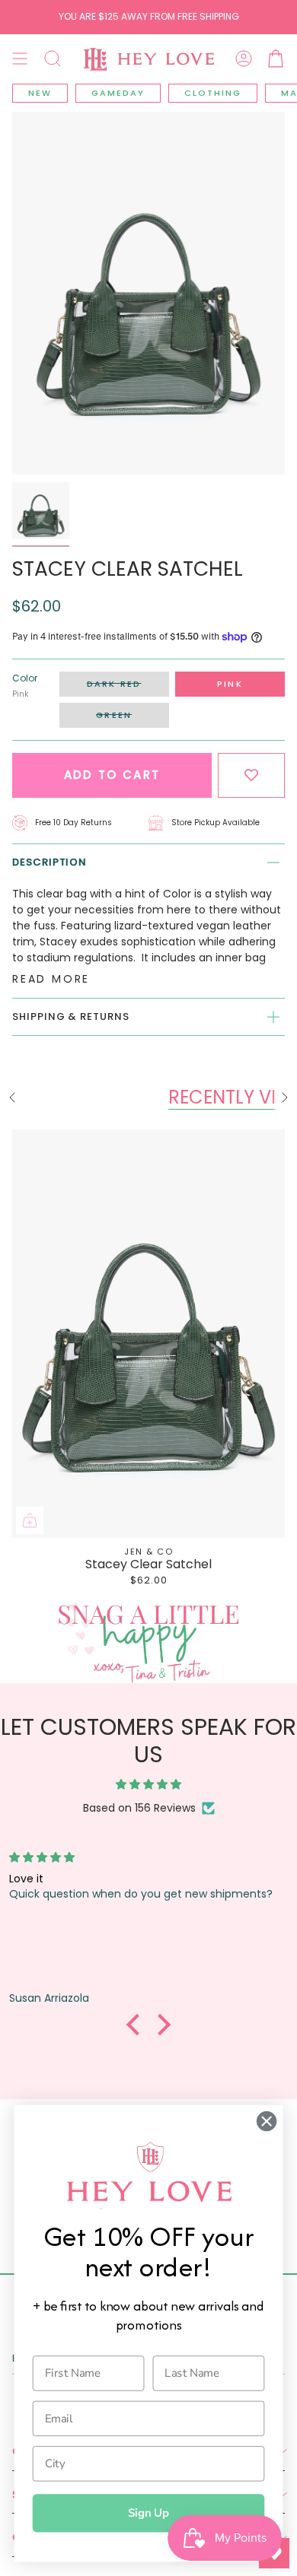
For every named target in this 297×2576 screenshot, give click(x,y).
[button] (53, 59)
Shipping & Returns (71, 1016)
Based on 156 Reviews (139, 1808)
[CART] (276, 59)
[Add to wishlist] (251, 775)
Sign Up (149, 2513)
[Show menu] (20, 59)
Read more (51, 979)
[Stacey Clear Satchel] (148, 1334)
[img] (148, 1785)
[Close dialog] (267, 2121)
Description (49, 862)
